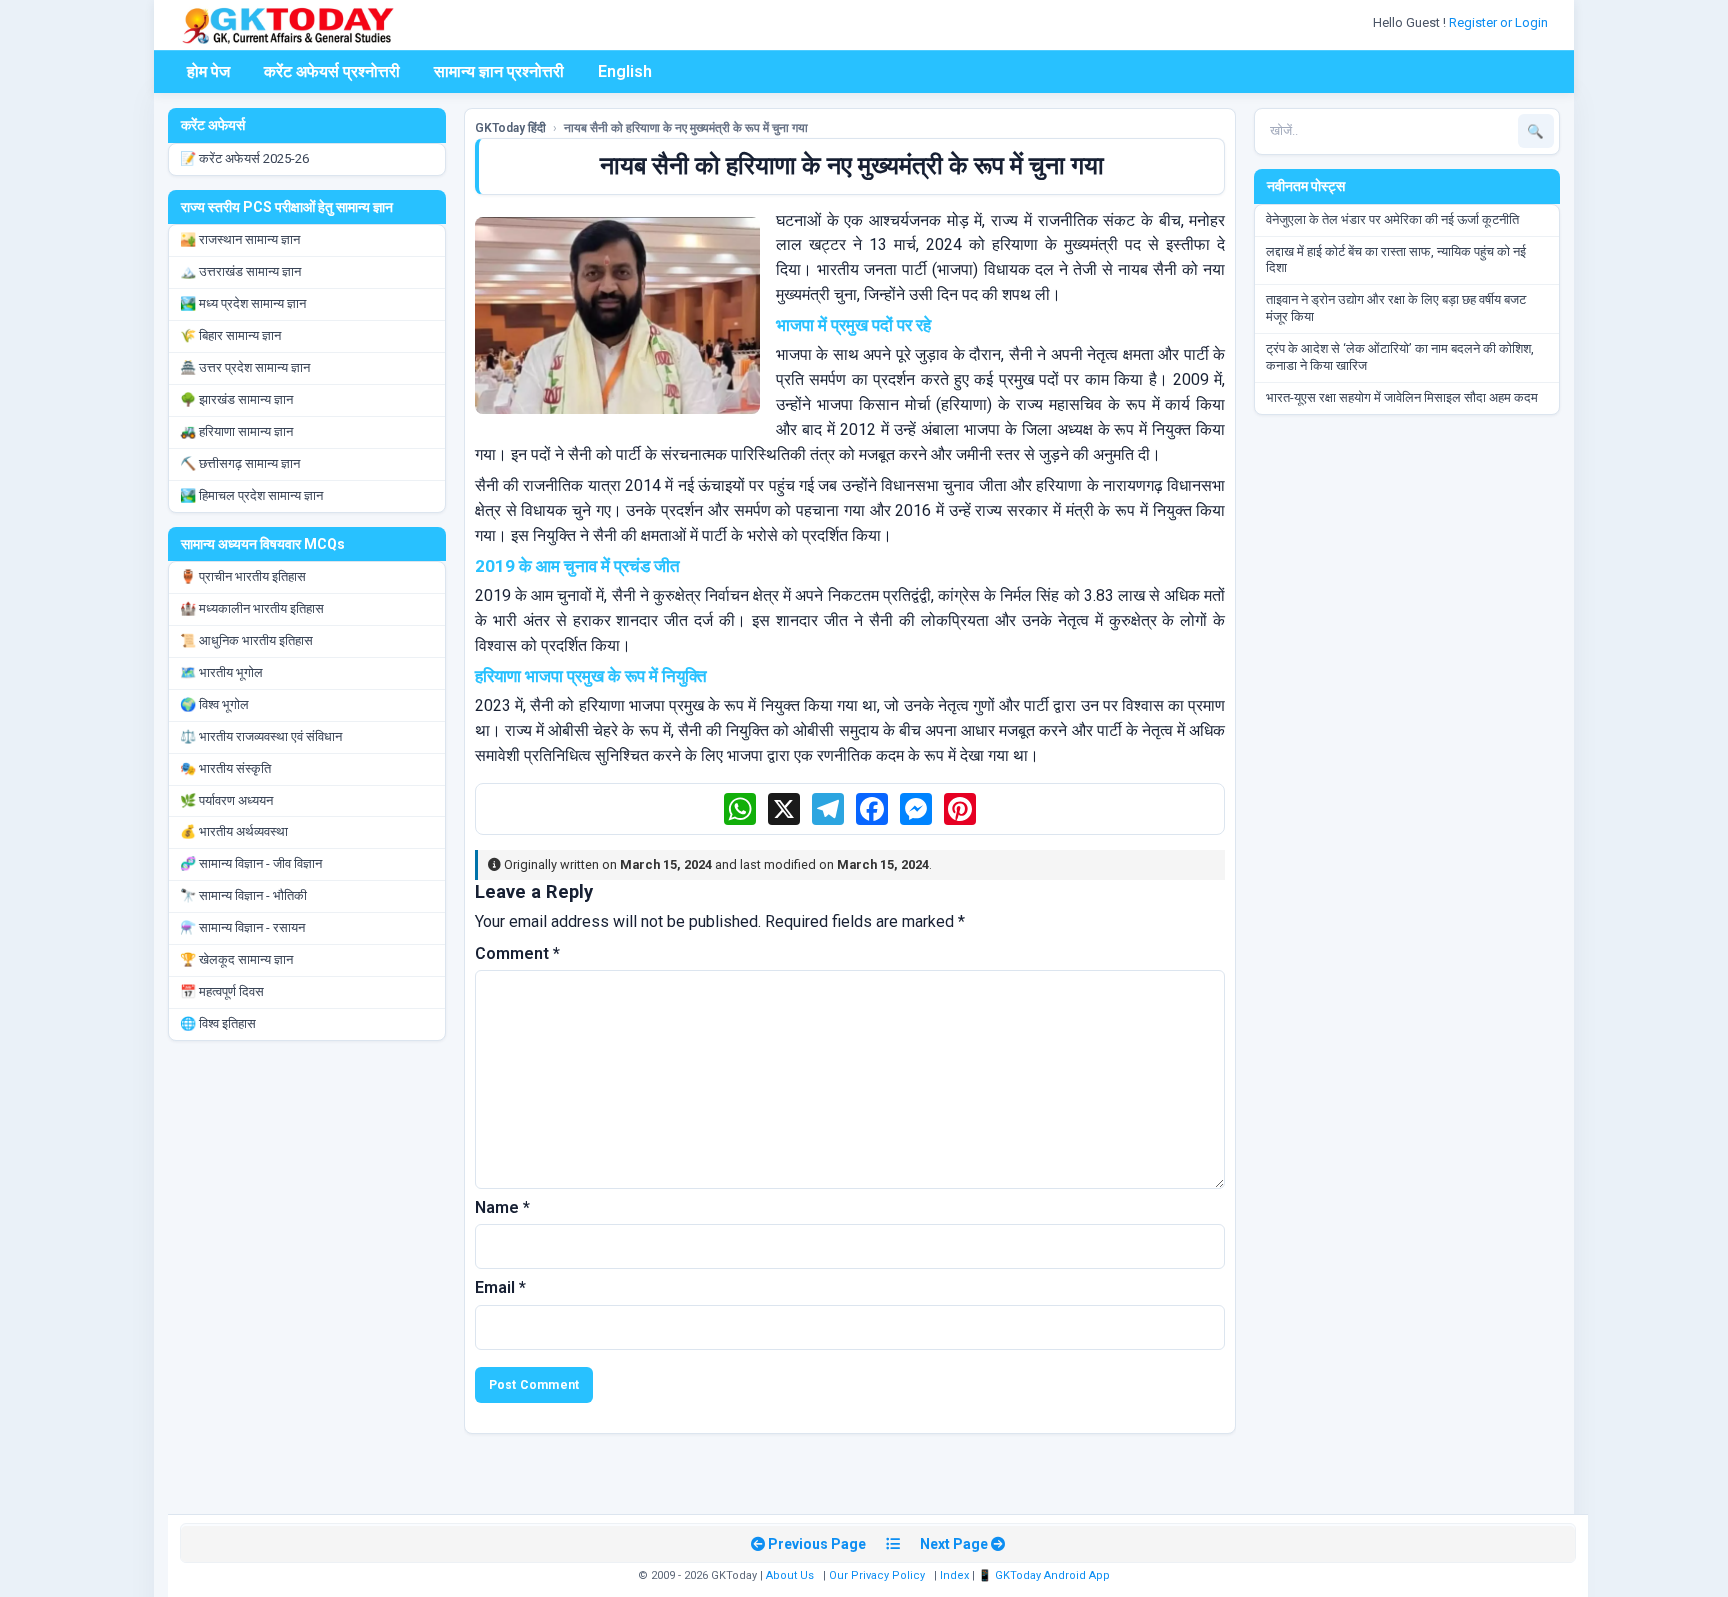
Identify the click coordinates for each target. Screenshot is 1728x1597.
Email (500, 1287)
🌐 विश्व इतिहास (218, 1023)
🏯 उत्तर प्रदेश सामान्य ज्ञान (245, 367)
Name (502, 1207)
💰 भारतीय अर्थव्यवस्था (234, 831)
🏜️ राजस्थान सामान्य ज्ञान (240, 239)
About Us (790, 1575)
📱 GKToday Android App (1045, 1575)
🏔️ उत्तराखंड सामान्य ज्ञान (240, 271)
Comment (517, 953)
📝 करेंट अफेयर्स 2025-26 (244, 158)
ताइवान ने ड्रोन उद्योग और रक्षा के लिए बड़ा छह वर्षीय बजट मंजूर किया (1396, 308)
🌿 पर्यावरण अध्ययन (226, 800)
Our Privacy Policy (877, 1575)
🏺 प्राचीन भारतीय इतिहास (243, 576)
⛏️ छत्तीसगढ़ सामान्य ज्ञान (240, 463)
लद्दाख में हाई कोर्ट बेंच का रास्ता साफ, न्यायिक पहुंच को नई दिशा (1396, 260)
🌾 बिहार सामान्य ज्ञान (230, 335)
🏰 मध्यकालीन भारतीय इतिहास (252, 608)
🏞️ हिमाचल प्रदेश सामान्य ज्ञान (251, 495)
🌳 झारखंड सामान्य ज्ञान (236, 399)
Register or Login (1500, 22)
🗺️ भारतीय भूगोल (221, 672)
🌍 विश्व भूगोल (214, 704)
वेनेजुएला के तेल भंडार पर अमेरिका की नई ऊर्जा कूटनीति (1392, 219)
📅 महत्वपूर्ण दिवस (222, 991)
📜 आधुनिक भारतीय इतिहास (246, 640)
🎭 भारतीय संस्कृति (225, 768)
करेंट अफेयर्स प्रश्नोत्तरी (332, 71)
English (625, 71)
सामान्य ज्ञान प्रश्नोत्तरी (499, 71)
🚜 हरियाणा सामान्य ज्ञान (236, 431)
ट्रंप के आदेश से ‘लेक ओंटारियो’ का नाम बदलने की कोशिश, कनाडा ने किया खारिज (1400, 357)
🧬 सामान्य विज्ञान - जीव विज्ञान (251, 863)
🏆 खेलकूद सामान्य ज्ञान (236, 959)
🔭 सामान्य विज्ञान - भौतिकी (243, 895)
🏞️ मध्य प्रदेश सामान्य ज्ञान (243, 303)
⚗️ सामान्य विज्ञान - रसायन (242, 927)
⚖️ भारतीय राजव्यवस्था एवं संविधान (261, 736)
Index (954, 1575)
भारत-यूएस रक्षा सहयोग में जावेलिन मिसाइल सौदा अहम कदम (1402, 397)
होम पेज (208, 71)
